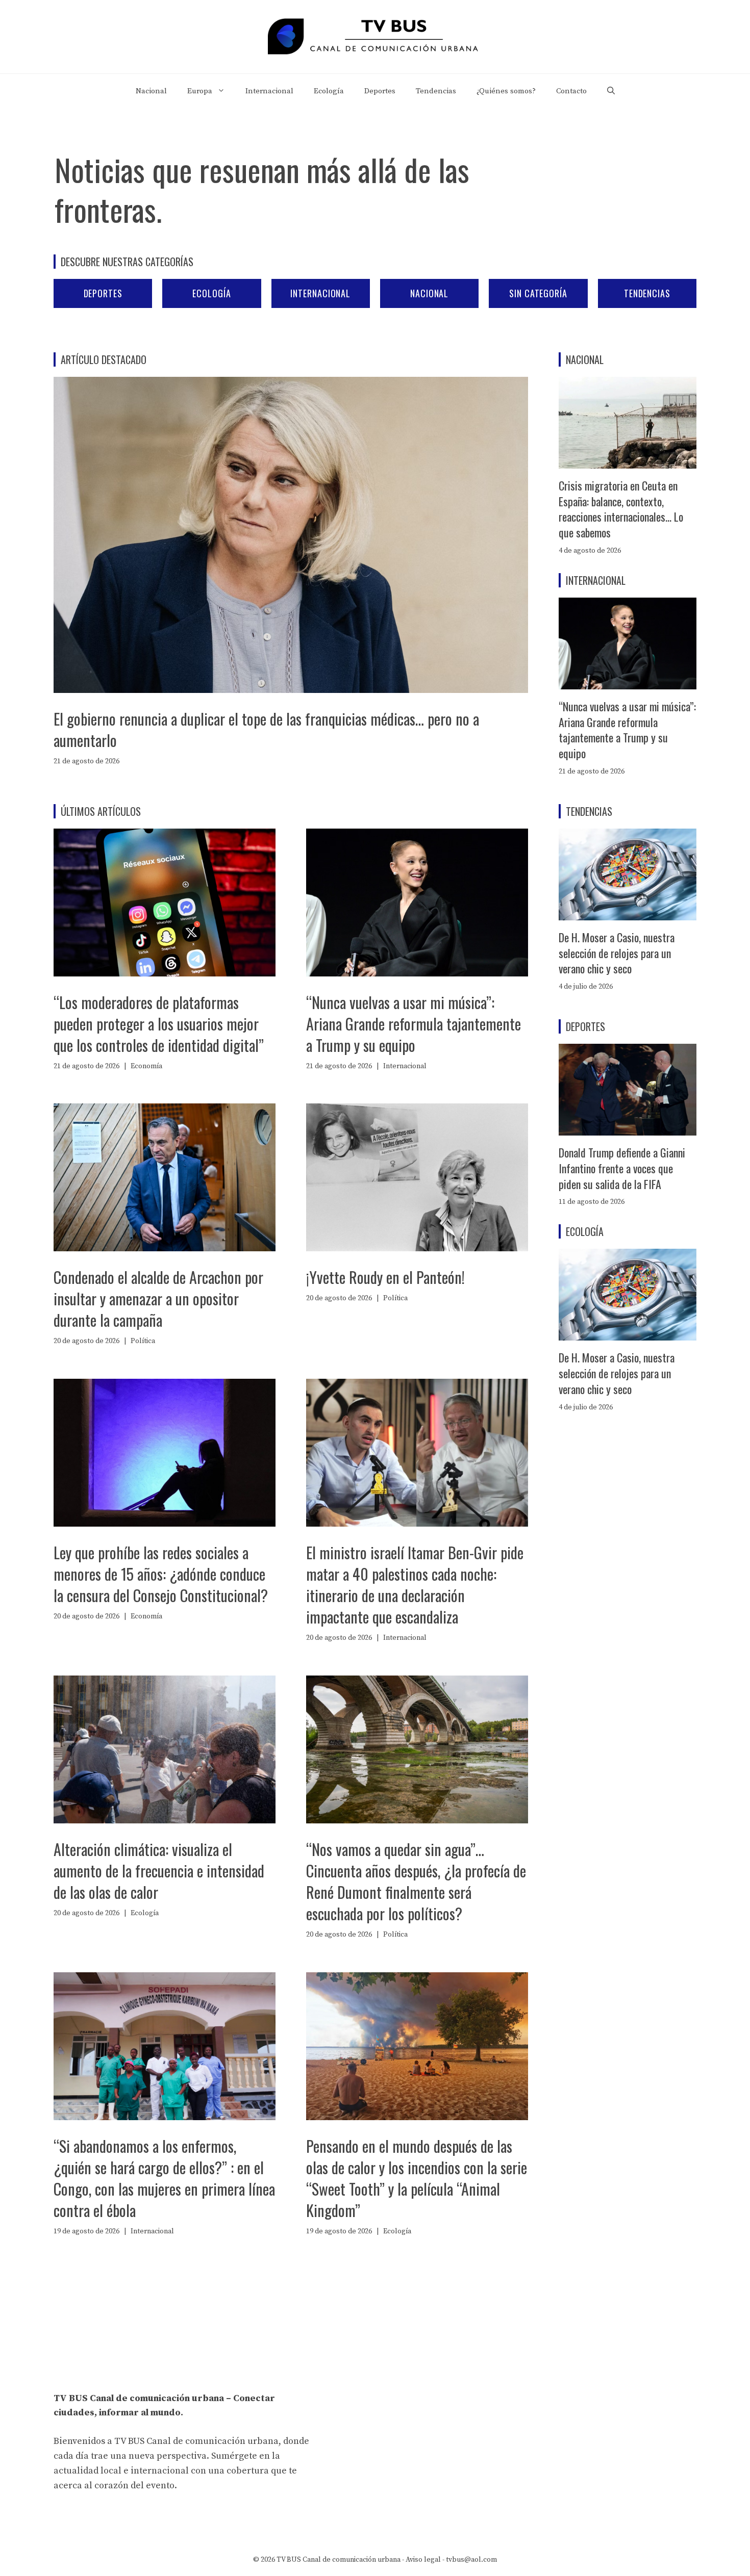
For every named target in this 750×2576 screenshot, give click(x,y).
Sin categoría (538, 293)
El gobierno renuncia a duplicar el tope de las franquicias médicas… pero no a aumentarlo (266, 729)
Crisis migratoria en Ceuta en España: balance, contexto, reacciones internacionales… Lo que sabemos (621, 509)
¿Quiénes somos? (506, 91)
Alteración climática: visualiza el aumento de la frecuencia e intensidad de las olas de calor (159, 1871)
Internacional (269, 91)
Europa (200, 91)
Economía (146, 1066)
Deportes (380, 91)
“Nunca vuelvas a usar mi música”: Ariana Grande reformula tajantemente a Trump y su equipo (414, 1024)
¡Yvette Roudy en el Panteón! (385, 1277)
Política (143, 1341)
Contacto (571, 91)
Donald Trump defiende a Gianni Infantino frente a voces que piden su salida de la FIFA (622, 1168)
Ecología (329, 91)
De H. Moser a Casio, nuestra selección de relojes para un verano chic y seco (617, 953)
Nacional (151, 91)
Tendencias (436, 91)
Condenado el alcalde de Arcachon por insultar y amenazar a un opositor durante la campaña (158, 1298)
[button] (611, 91)
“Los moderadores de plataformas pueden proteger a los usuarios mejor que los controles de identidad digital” (159, 1024)
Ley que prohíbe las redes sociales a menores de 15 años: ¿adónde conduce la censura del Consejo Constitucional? (161, 1574)
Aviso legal (423, 2560)
